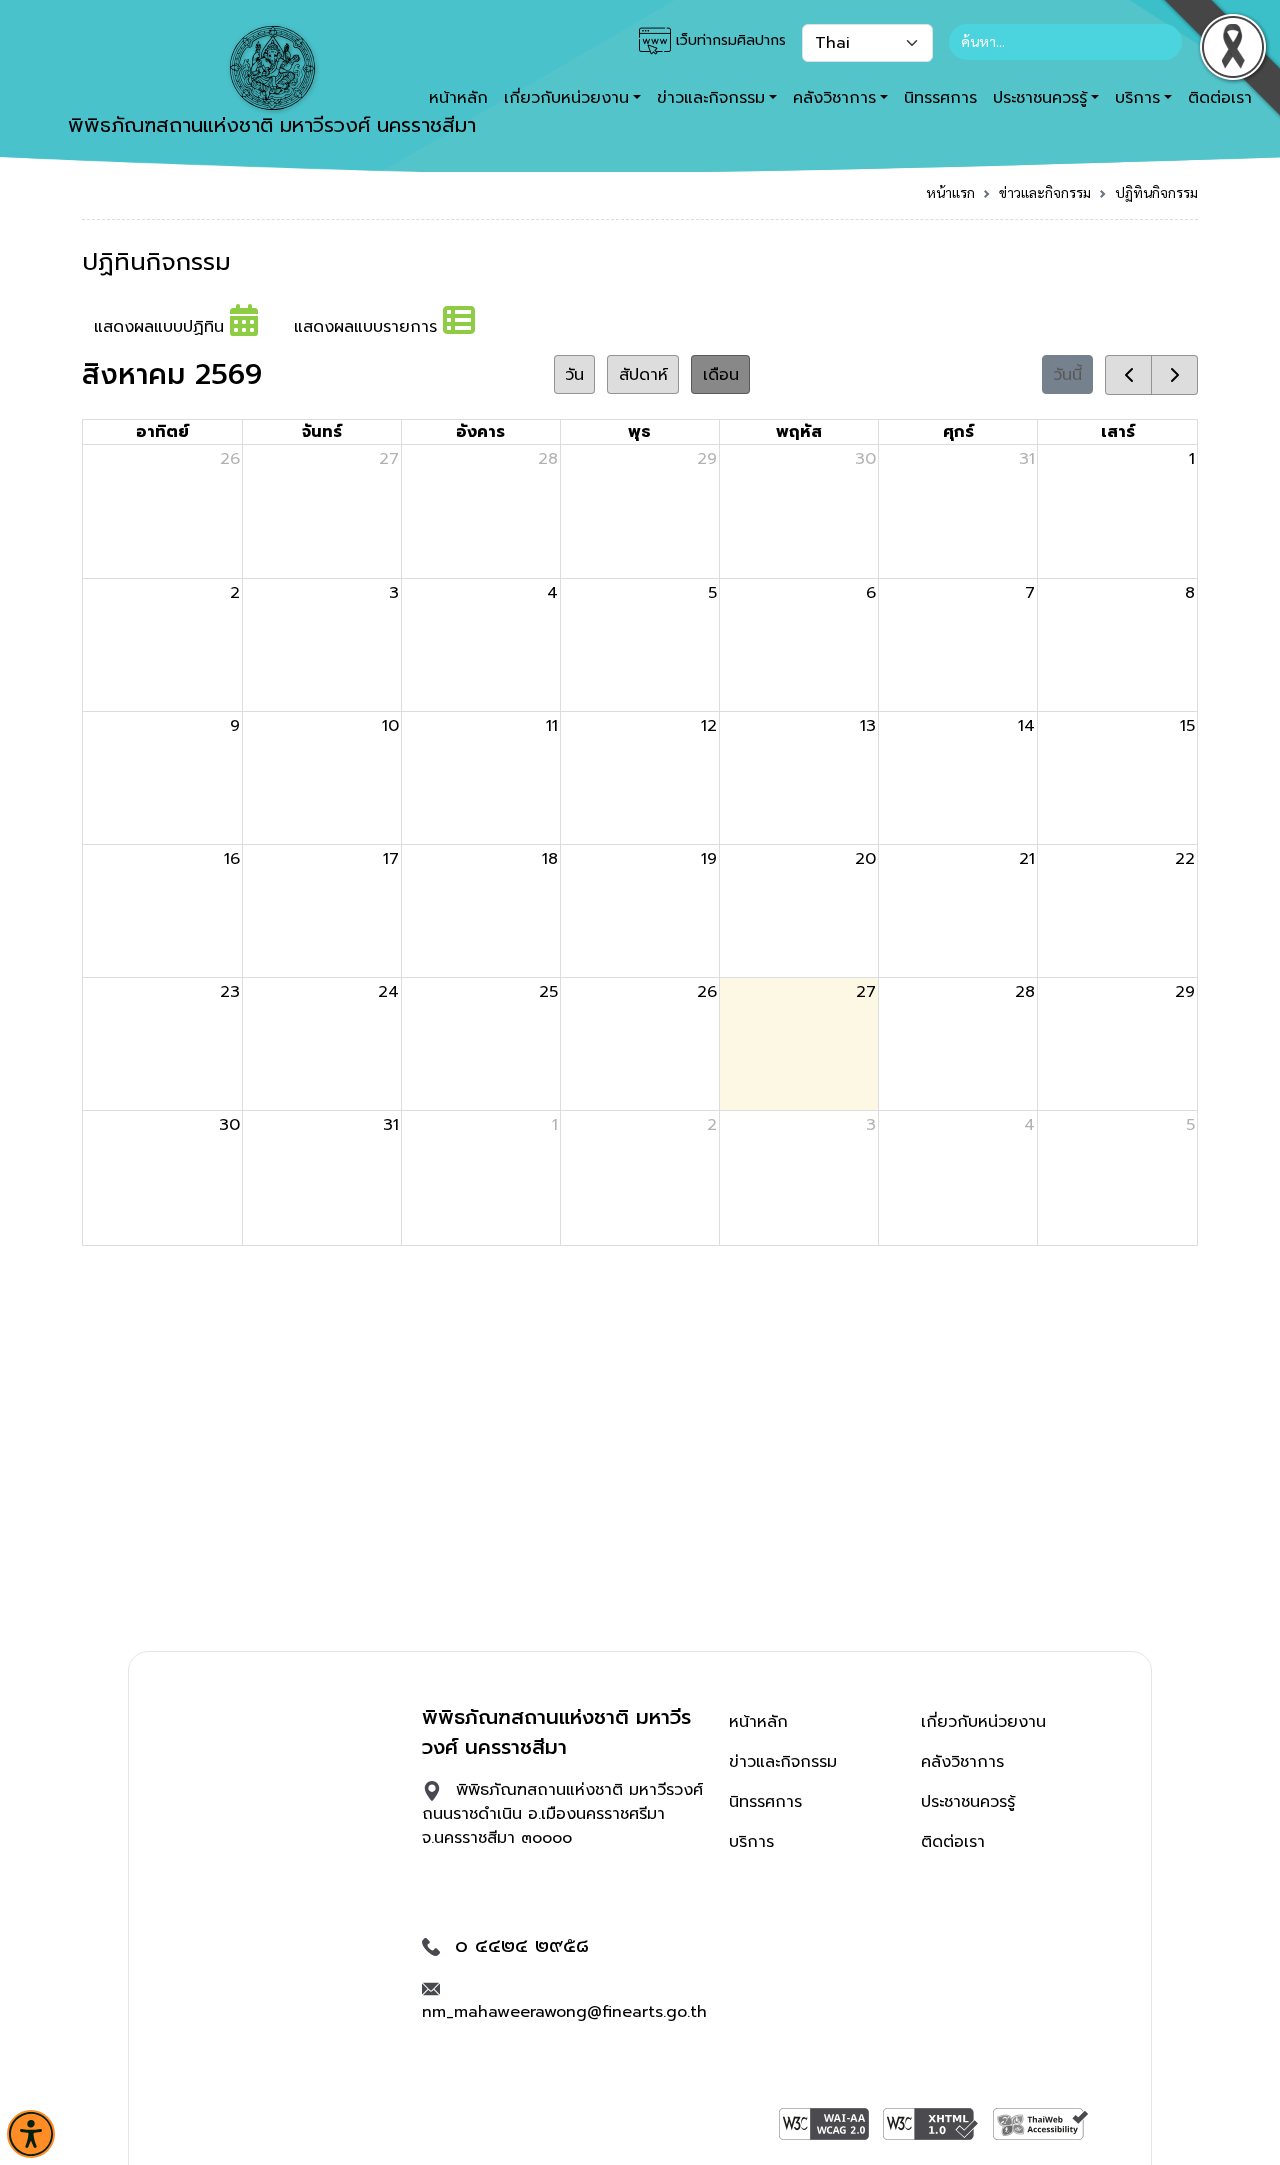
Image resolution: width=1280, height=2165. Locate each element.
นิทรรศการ (940, 98)
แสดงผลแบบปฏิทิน (162, 327)
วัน (574, 375)
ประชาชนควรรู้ (968, 1802)
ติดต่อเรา (953, 1842)
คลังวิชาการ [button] (834, 98)
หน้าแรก (950, 192)
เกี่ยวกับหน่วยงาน (983, 1722)
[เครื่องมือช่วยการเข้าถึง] (31, 2134)
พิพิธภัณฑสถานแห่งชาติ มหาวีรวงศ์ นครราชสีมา (272, 125)
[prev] (1128, 375)
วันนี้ (1067, 375)
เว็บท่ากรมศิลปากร (728, 40)
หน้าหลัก (758, 1722)
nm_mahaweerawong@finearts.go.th (564, 2012)
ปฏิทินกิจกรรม (1156, 192)
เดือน (721, 375)
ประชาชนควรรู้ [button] (1040, 98)
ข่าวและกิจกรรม (1045, 192)
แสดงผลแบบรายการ (368, 327)
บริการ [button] (1137, 98)
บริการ (751, 1842)
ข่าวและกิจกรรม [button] (711, 98)
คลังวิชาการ (962, 1762)
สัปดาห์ (643, 375)
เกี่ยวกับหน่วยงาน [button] (566, 98)
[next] (1174, 375)
